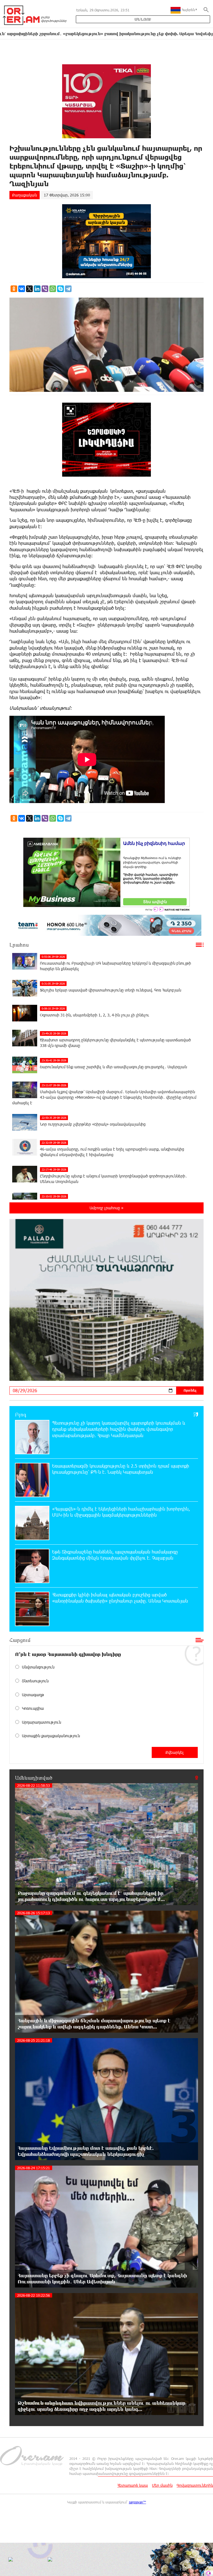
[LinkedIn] (37, 289)
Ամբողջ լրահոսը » (106, 1208)
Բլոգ (21, 1414)
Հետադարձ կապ (133, 2485)
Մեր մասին (162, 2485)
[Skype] (60, 289)
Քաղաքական (25, 195)
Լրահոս (19, 945)
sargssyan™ (138, 2502)
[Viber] (45, 289)
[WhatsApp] (53, 289)
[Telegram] (68, 289)
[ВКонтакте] (22, 289)
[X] (29, 289)
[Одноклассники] (14, 289)
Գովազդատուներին (195, 2485)
